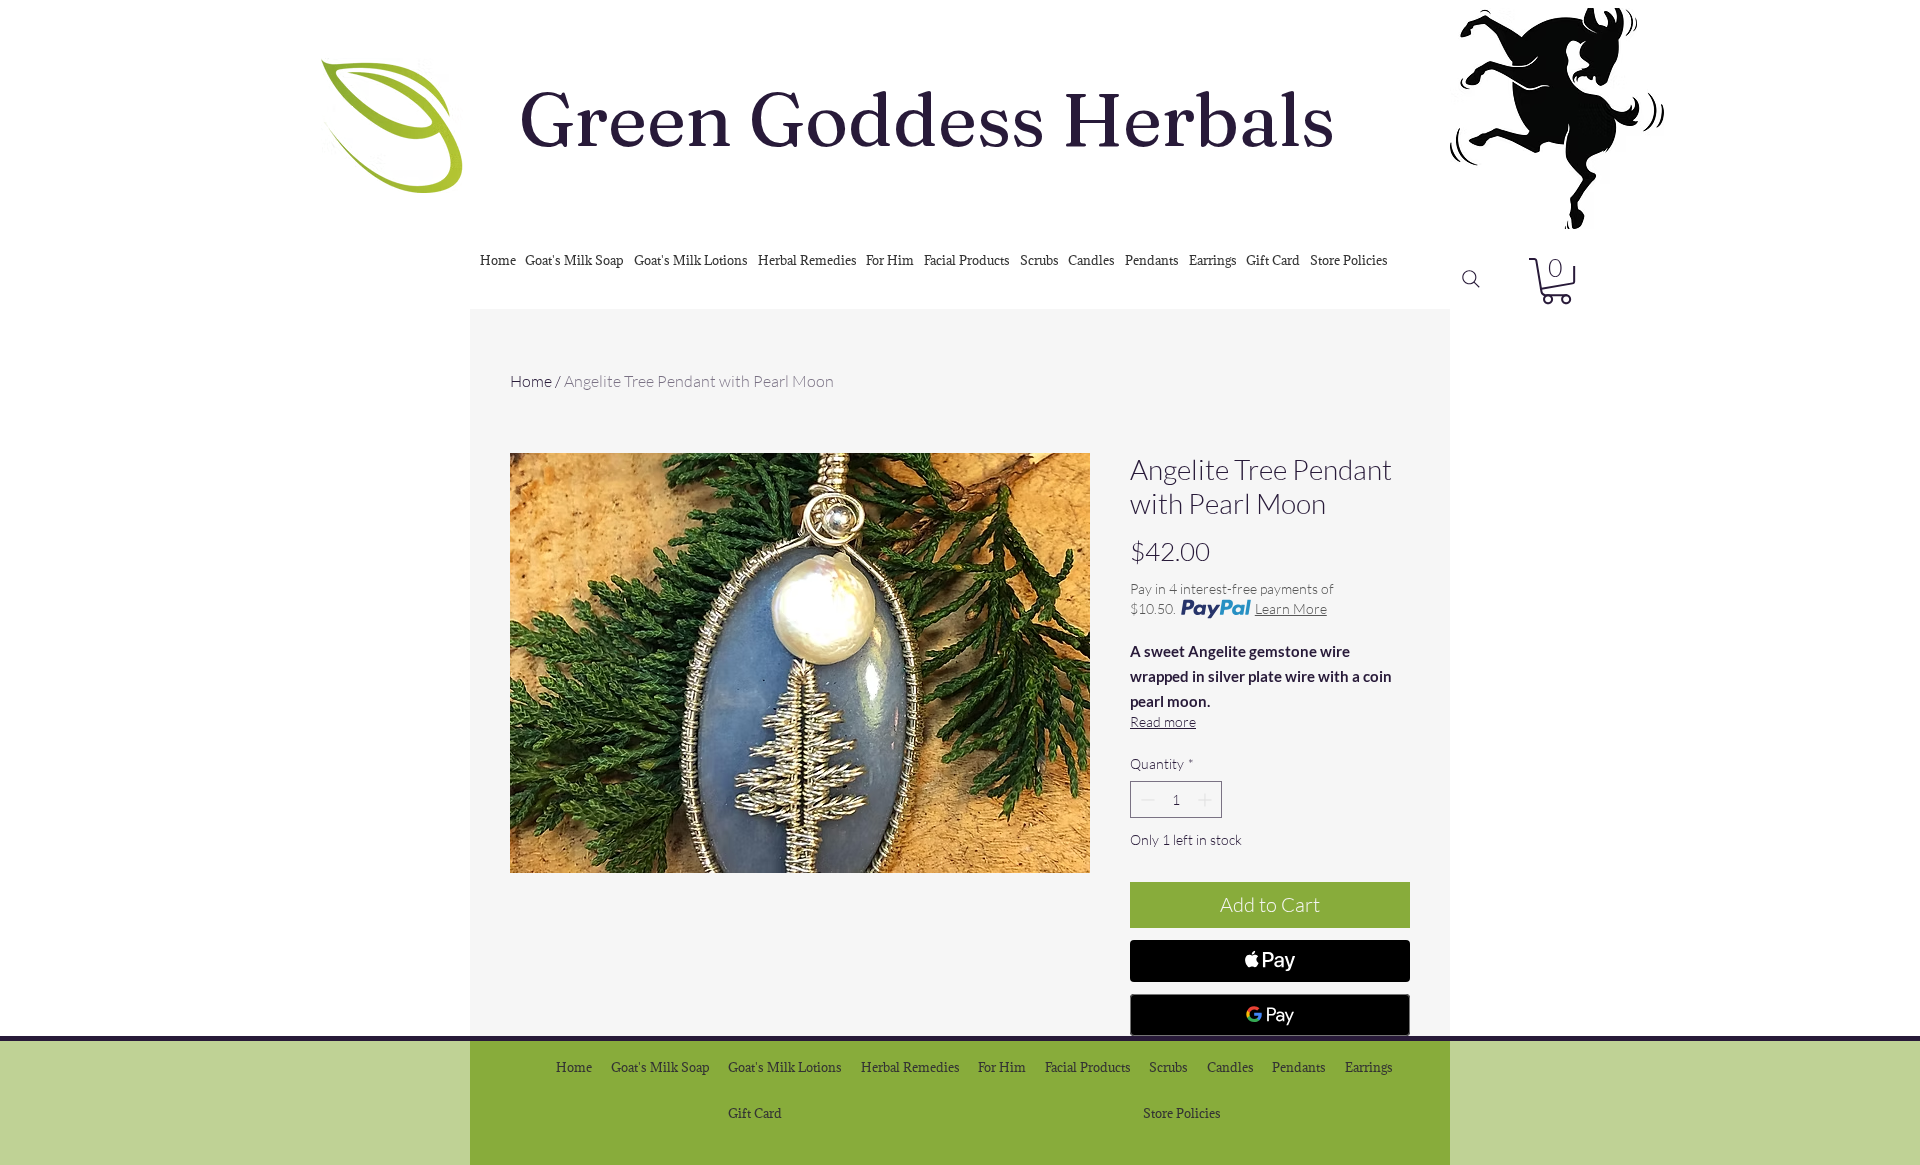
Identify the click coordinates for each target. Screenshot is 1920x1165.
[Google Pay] (1270, 1015)
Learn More (1291, 608)
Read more (1163, 721)
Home (531, 381)
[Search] (1471, 279)
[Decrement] (1145, 799)
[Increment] (1206, 799)
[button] (1556, 281)
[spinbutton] (1176, 799)
